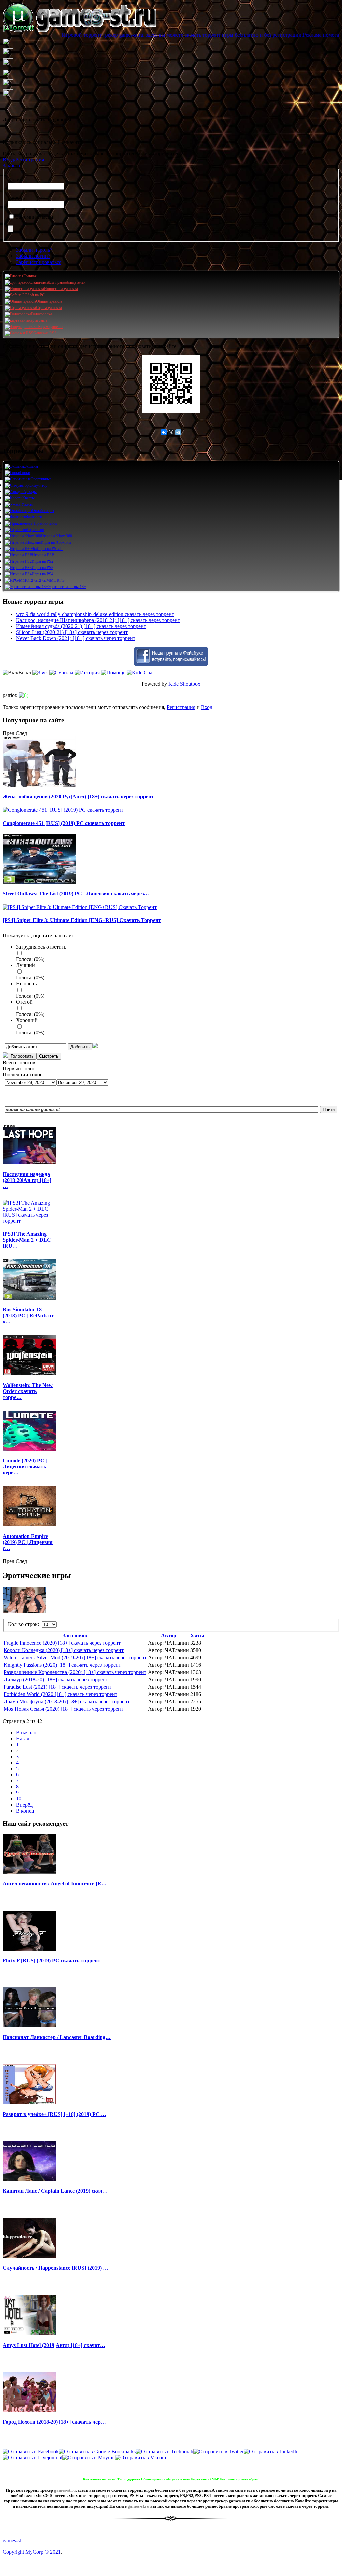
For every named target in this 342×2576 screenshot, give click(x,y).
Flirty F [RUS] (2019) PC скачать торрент (51, 1960)
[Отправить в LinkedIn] (271, 2451)
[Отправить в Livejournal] (33, 2457)
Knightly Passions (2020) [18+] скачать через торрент (62, 1665)
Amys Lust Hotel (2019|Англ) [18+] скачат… (54, 2345)
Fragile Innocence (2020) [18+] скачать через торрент (62, 1643)
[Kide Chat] (140, 673)
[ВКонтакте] (9, 131)
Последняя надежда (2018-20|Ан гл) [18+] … (27, 1180)
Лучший (26, 965)
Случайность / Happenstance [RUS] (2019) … (55, 2268)
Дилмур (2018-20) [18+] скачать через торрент (56, 1680)
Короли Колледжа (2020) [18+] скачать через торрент (64, 1650)
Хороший (27, 1020)
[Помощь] (113, 673)
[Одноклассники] (6, 131)
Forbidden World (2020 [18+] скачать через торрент (60, 1694)
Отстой (24, 1002)
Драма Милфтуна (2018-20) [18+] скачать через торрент (67, 1702)
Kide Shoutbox (184, 684)
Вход (207, 707)
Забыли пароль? (34, 250)
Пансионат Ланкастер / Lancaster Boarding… (57, 2037)
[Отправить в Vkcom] (140, 2457)
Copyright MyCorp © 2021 (32, 2552)
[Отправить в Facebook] (31, 2451)
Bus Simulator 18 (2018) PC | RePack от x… (28, 1315)
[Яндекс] (11, 131)
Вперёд (24, 1805)
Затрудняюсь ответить (41, 947)
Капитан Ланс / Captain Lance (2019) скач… (55, 2191)
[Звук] (40, 673)
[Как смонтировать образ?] (3, 2469)
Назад (23, 1739)
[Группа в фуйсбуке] (171, 664)
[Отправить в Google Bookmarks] (97, 2451)
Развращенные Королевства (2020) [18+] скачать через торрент (75, 1672)
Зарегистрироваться (39, 262)
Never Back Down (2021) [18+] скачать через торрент (76, 638)
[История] (87, 673)
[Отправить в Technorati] (164, 2451)
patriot (9, 695)
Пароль (16, 198)
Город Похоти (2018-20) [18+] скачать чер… (54, 2422)
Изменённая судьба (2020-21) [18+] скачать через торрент (81, 626)
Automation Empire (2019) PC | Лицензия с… (28, 1542)
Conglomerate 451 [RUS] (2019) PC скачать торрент (64, 823)
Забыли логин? (33, 256)
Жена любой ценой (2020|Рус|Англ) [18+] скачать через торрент (78, 796)
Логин (15, 180)
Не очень (26, 983)
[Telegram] (178, 432)
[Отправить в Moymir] (89, 2457)
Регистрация (181, 707)
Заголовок (75, 1636)
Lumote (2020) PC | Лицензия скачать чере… (25, 1466)
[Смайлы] (61, 673)
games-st (12, 2540)
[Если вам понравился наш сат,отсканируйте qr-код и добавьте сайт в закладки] (171, 384)
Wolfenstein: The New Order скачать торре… (28, 1391)
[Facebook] (3, 131)
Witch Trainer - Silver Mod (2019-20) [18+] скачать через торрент (75, 1658)
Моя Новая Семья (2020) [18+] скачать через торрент (63, 1709)
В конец (25, 1811)
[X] (171, 432)
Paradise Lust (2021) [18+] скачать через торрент (57, 1687)
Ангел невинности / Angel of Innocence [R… (55, 1883)
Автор (169, 1636)
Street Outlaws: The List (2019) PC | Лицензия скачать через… (76, 893)
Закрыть (12, 166)
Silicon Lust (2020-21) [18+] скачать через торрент (72, 632)
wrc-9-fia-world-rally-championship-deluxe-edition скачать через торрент (95, 614)
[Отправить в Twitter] (219, 2451)
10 (19, 1799)
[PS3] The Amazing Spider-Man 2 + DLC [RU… (27, 1240)
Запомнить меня (35, 217)
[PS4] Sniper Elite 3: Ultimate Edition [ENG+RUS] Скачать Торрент (82, 920)
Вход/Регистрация (23, 160)
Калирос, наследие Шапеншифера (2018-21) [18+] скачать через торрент (98, 620)
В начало (26, 1733)
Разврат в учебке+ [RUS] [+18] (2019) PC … (54, 2114)
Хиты (197, 1636)
